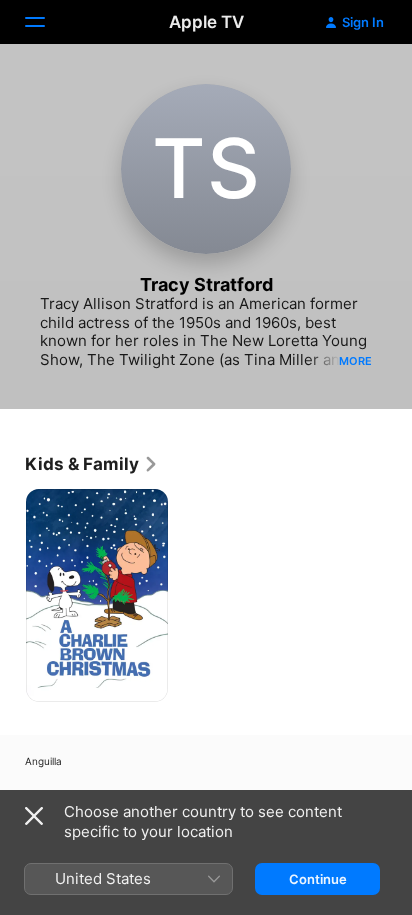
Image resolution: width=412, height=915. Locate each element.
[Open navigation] (47, 22)
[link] (92, 464)
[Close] (34, 816)
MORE (355, 361)
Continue (318, 879)
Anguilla (43, 761)
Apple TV (206, 22)
